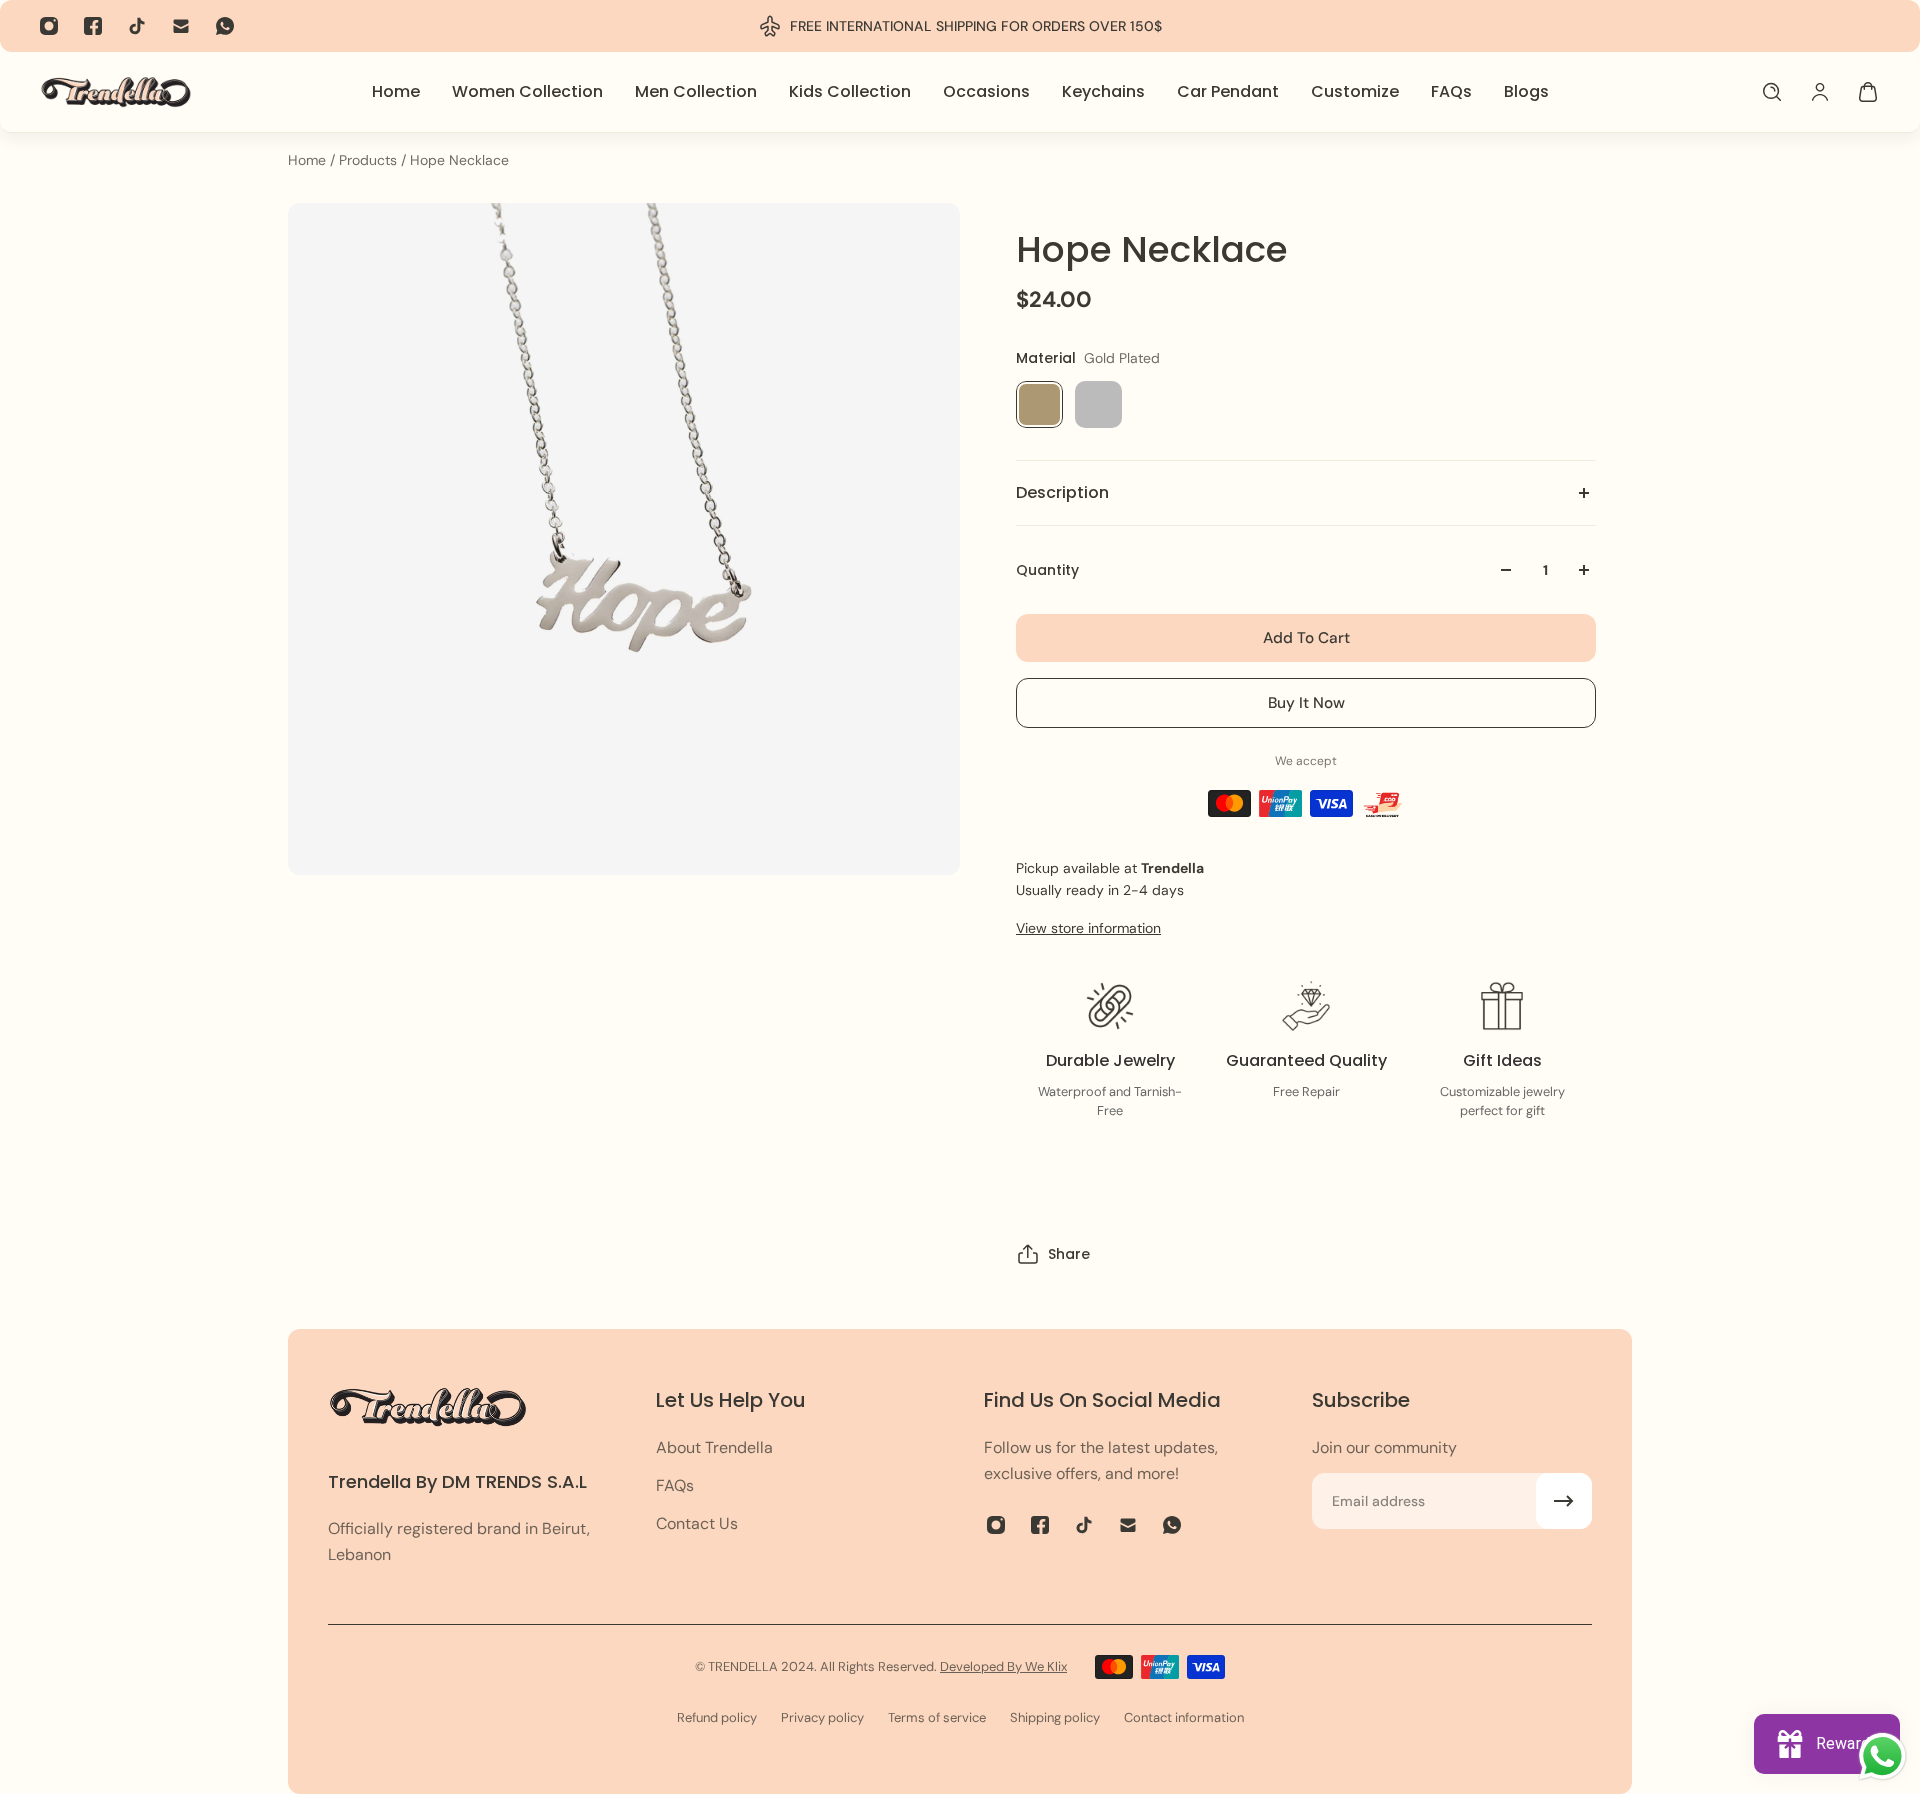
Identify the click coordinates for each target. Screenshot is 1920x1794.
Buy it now (1306, 703)
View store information (1088, 928)
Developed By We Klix (1003, 1666)
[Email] (181, 26)
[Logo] (116, 91)
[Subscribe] (1564, 1501)
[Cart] (1868, 92)
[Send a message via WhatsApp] (1882, 1756)
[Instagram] (49, 26)
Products (370, 160)
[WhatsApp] (225, 26)
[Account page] (1820, 92)
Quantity (1047, 570)
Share (1069, 1254)
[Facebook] (93, 26)
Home (309, 160)
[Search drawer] (1772, 92)
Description (1062, 492)
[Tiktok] (137, 26)
